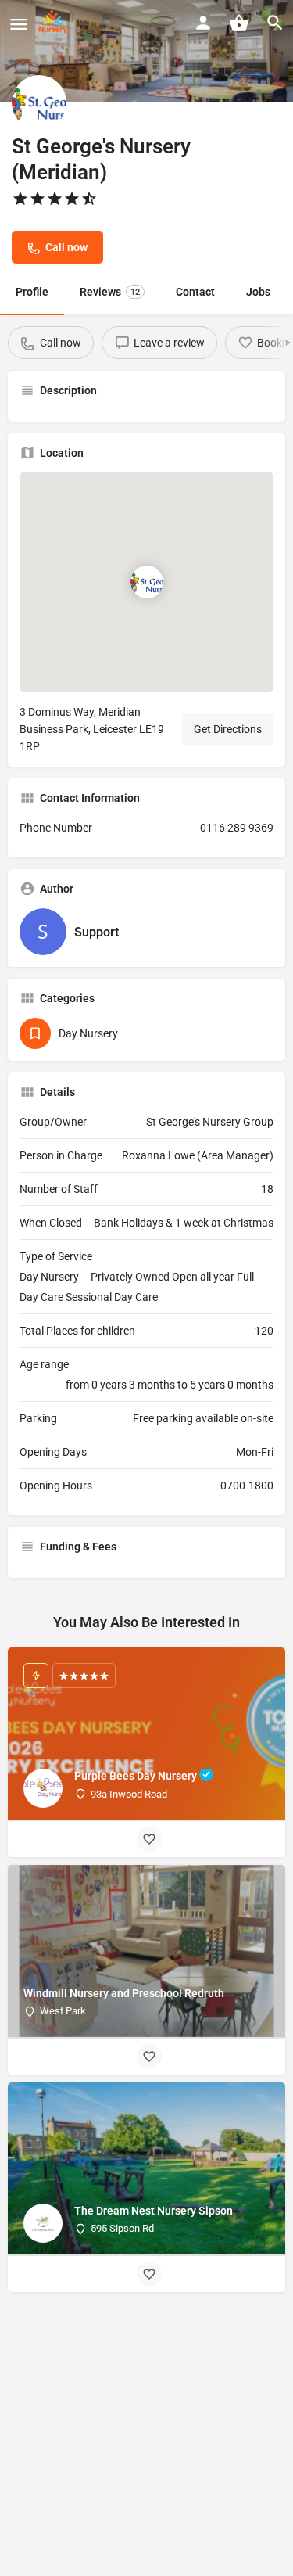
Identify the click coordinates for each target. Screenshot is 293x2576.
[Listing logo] (39, 102)
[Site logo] (55, 23)
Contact (195, 292)
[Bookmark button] (149, 1839)
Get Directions (228, 729)
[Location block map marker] (147, 582)
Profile (32, 292)
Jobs (258, 292)
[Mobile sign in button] (203, 23)
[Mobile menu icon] (19, 24)
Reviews (110, 292)
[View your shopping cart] (239, 23)
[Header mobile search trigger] (275, 23)
